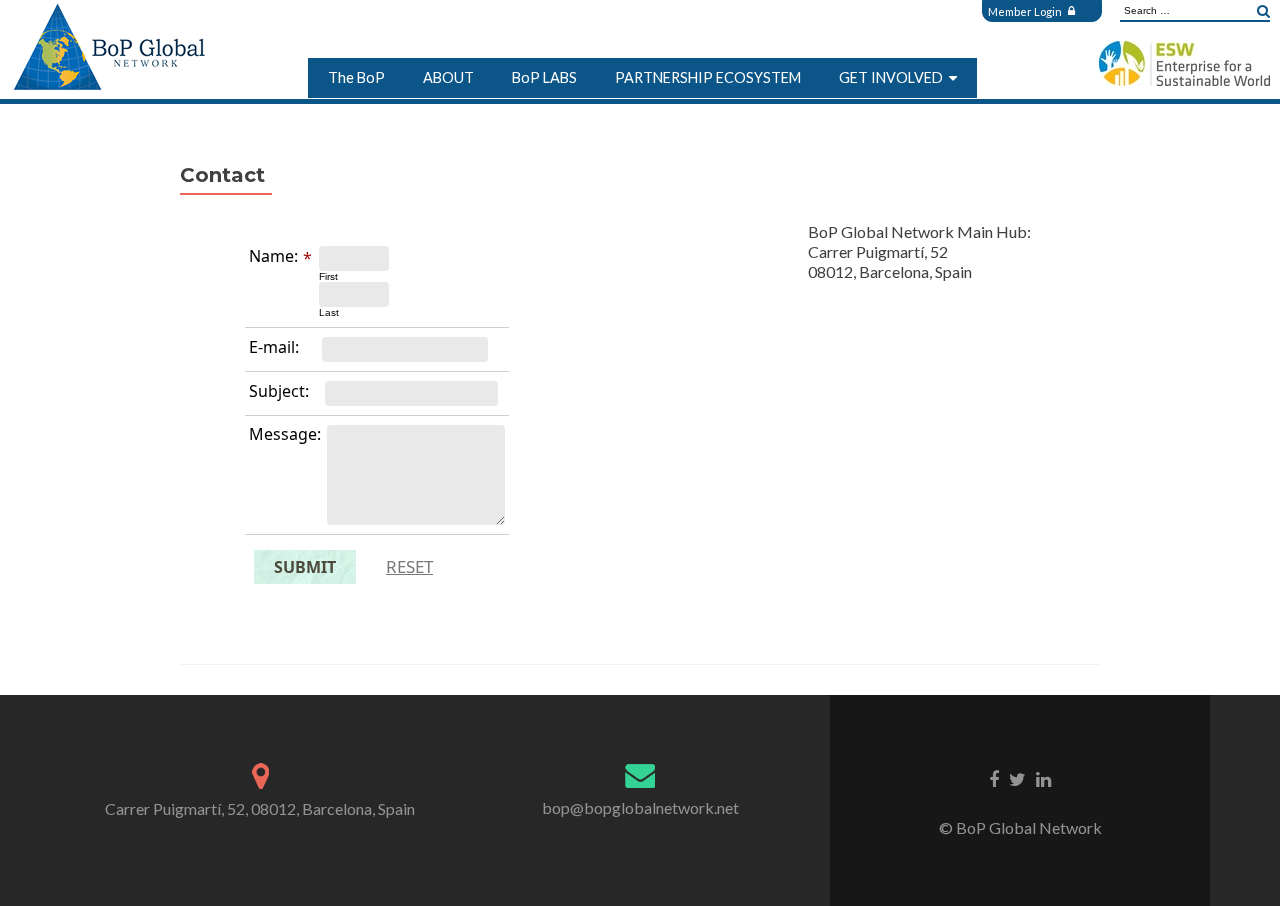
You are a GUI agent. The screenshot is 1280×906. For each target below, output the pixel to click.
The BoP (356, 77)
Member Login (1026, 11)
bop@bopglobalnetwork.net (640, 807)
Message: (285, 434)
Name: (273, 256)
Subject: (279, 391)
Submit (305, 567)
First (328, 276)
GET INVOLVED (891, 77)
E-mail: (274, 347)
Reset (409, 566)
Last (329, 312)
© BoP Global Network (1020, 827)
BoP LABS (544, 77)
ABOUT (448, 77)
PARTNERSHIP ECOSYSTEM (708, 77)
